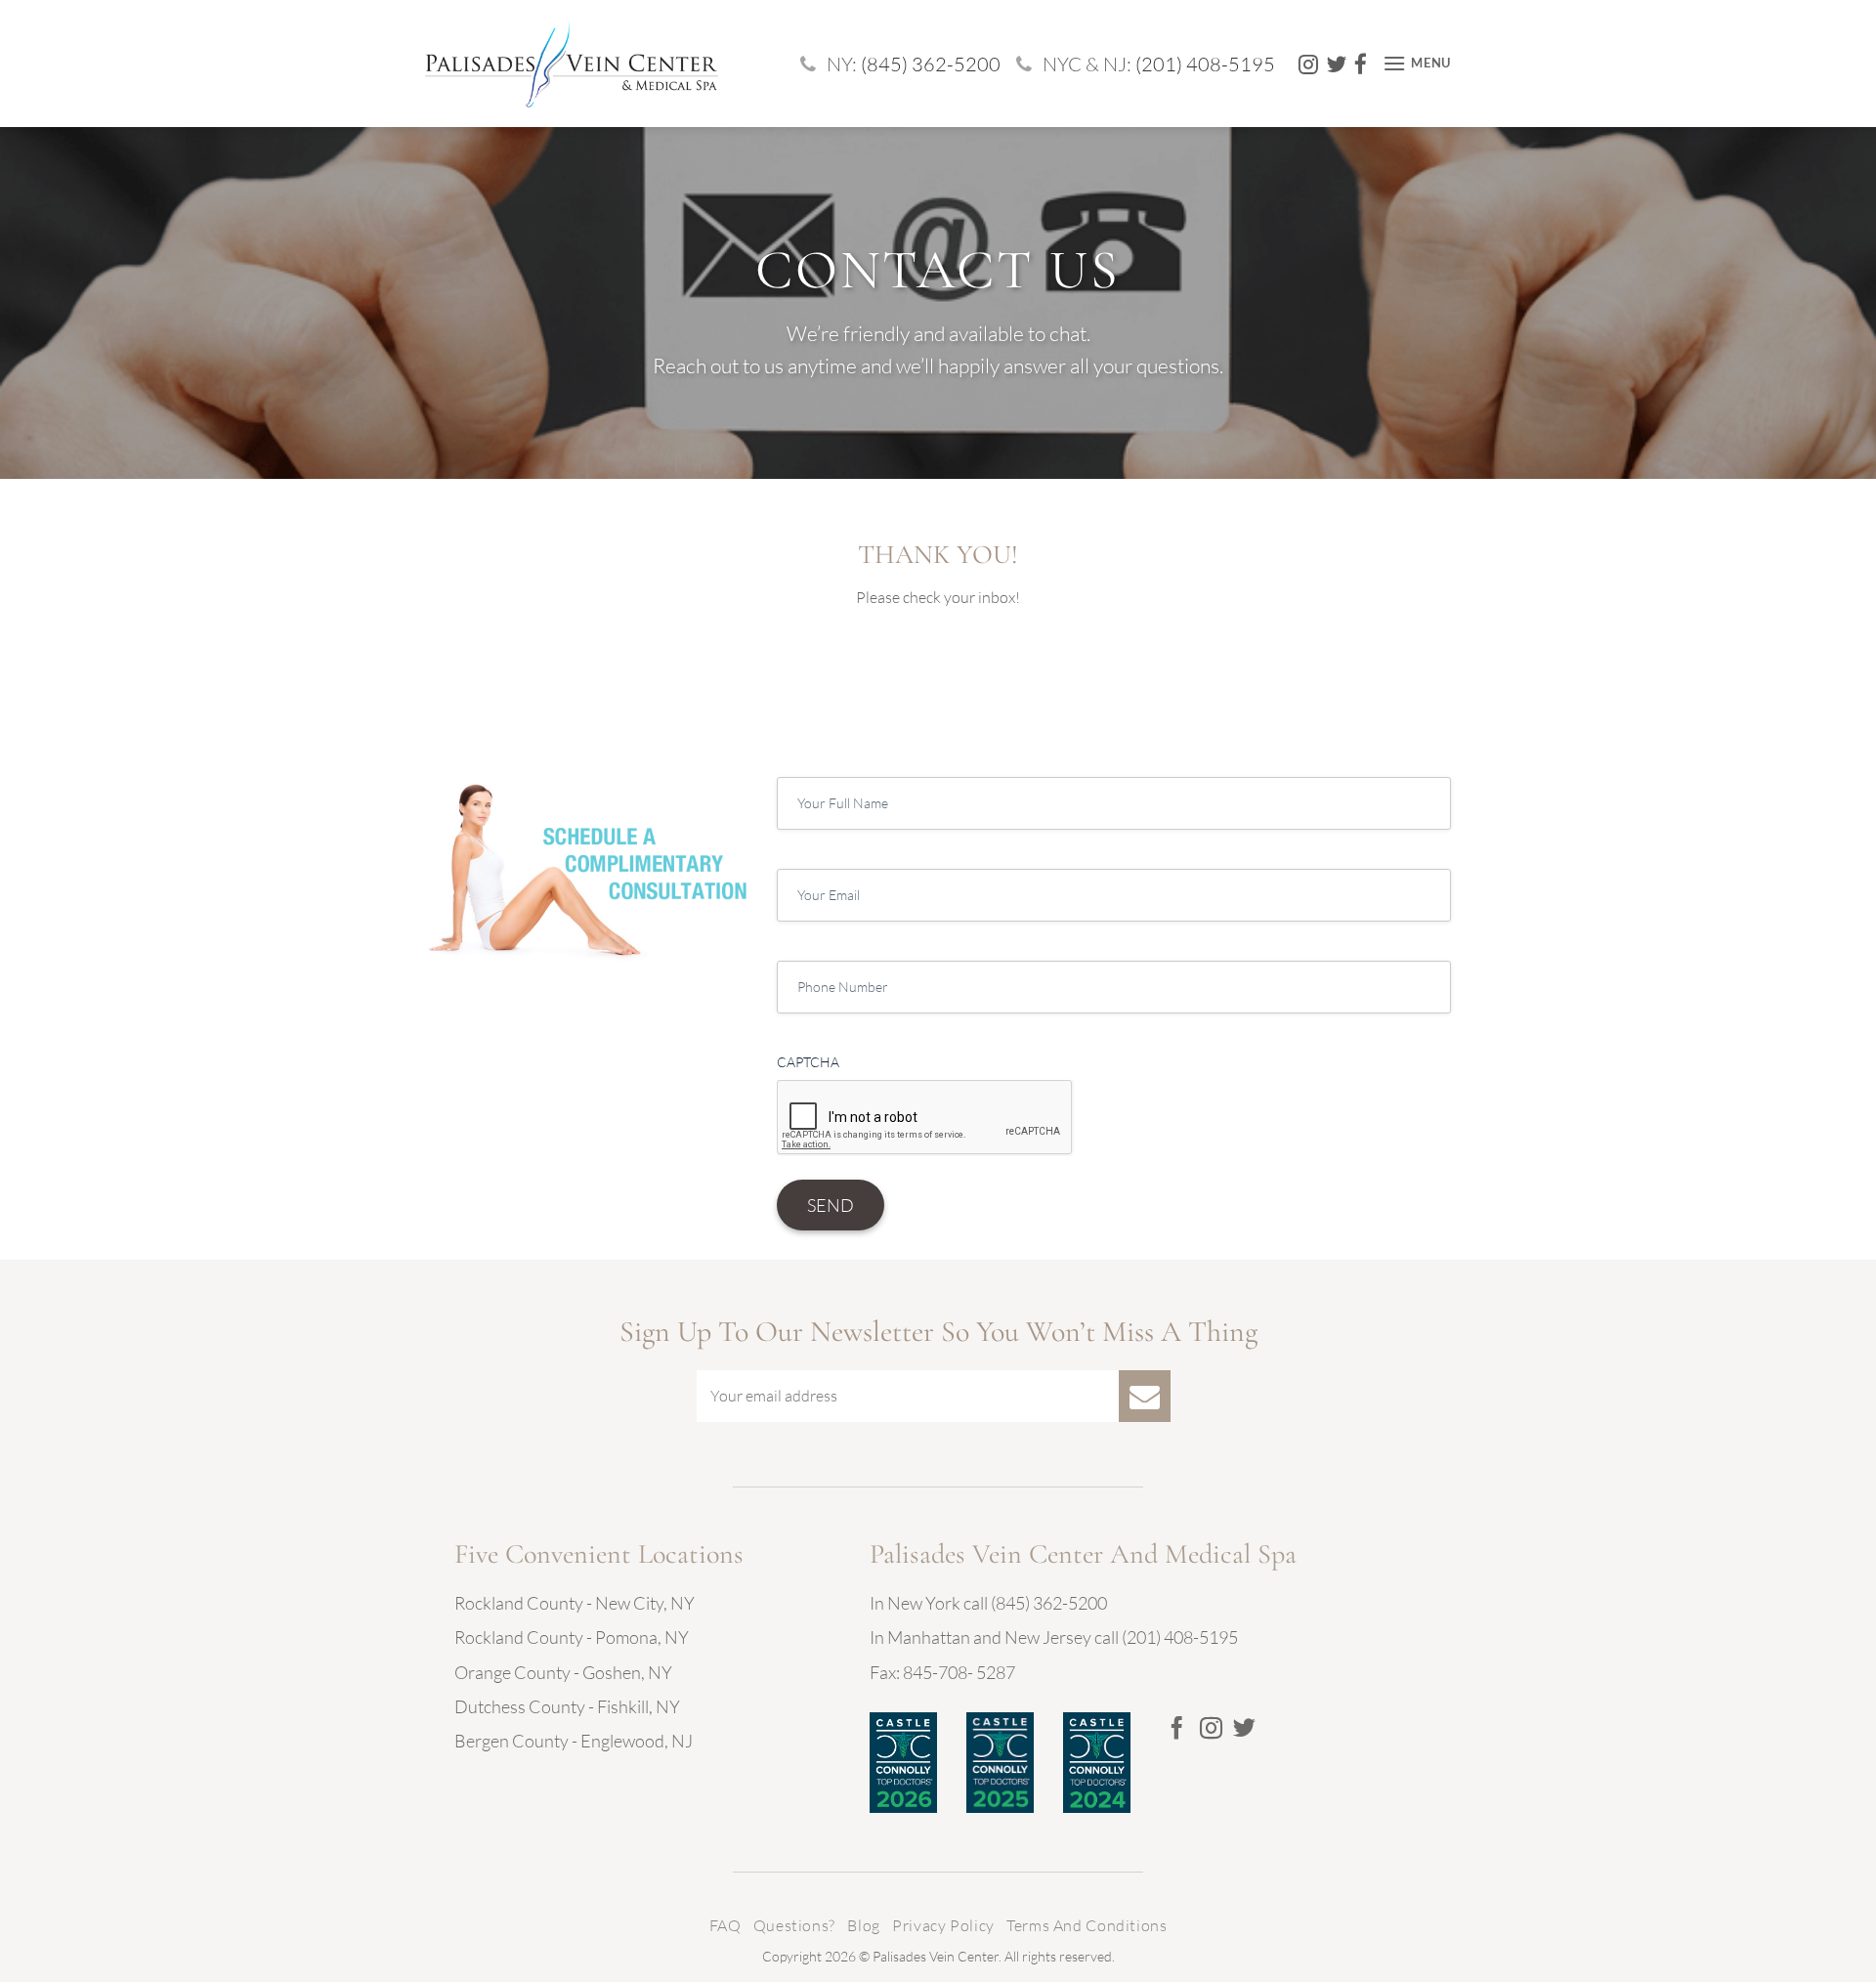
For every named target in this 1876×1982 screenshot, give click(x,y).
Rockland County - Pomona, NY (572, 1637)
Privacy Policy (943, 1925)
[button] (1417, 63)
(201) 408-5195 (1205, 64)
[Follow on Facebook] (1177, 1730)
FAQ (725, 1925)
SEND (831, 1205)
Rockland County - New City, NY (575, 1603)
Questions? (794, 1925)
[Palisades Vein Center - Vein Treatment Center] (572, 63)
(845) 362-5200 (931, 64)
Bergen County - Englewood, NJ (574, 1741)
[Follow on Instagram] (1211, 1730)
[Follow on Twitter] (1244, 1730)
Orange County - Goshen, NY (563, 1672)
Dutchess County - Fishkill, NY (567, 1706)
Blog (863, 1925)
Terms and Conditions (1087, 1925)
